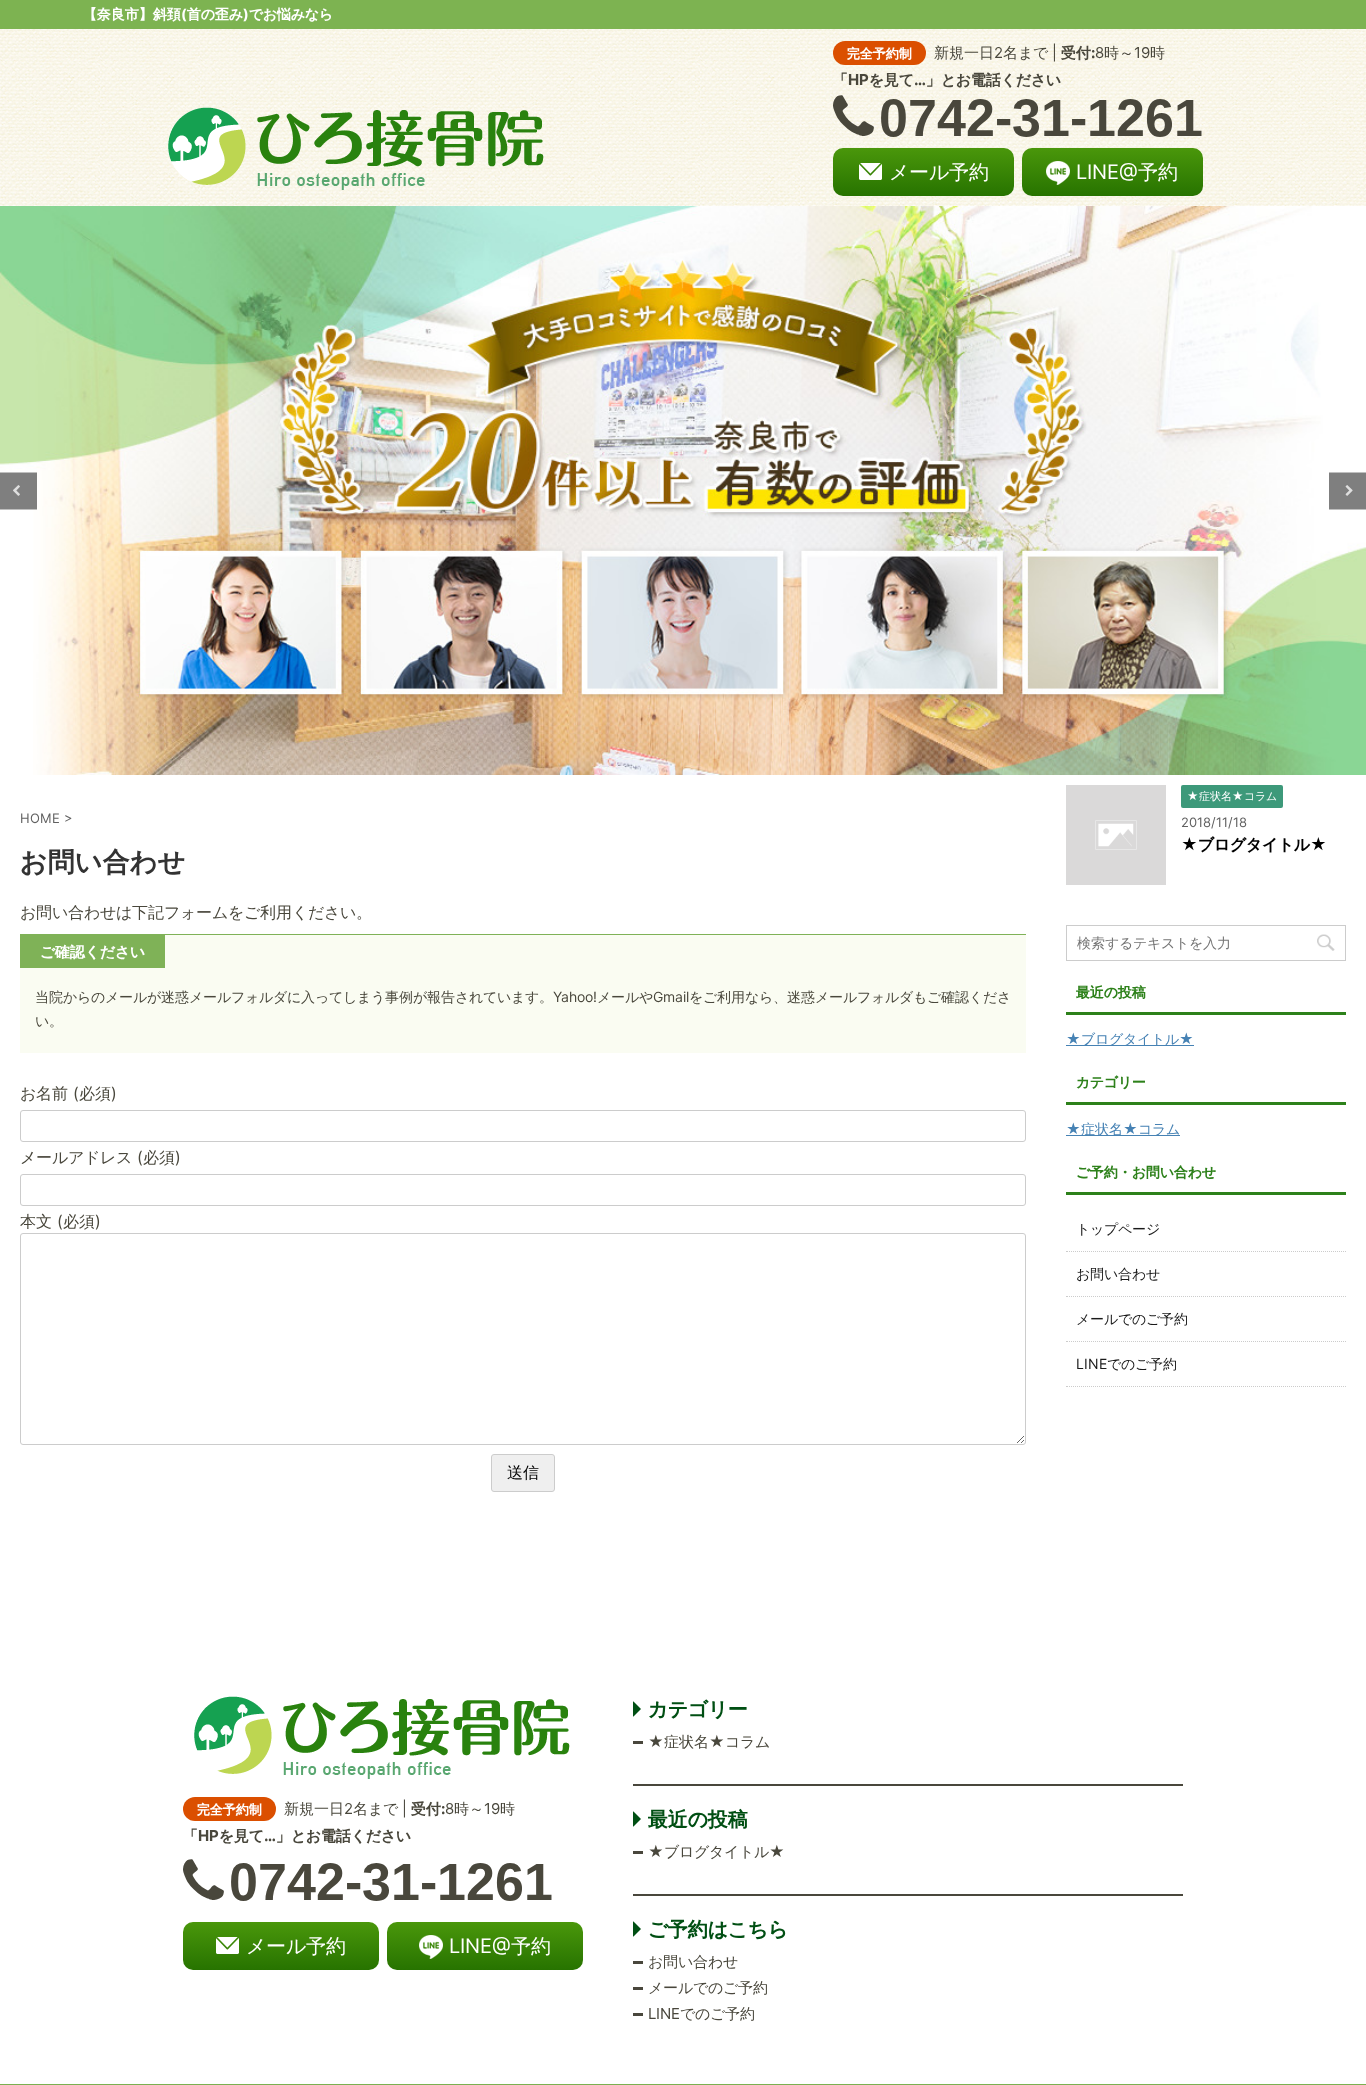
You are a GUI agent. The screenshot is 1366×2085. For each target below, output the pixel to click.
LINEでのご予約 (1126, 1363)
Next (1347, 490)
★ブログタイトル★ (1254, 844)
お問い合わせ (1118, 1273)
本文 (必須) (60, 1221)
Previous (18, 490)
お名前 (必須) (68, 1093)
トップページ (1118, 1228)
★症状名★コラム (1123, 1128)
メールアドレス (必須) (100, 1157)
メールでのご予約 (1132, 1318)
